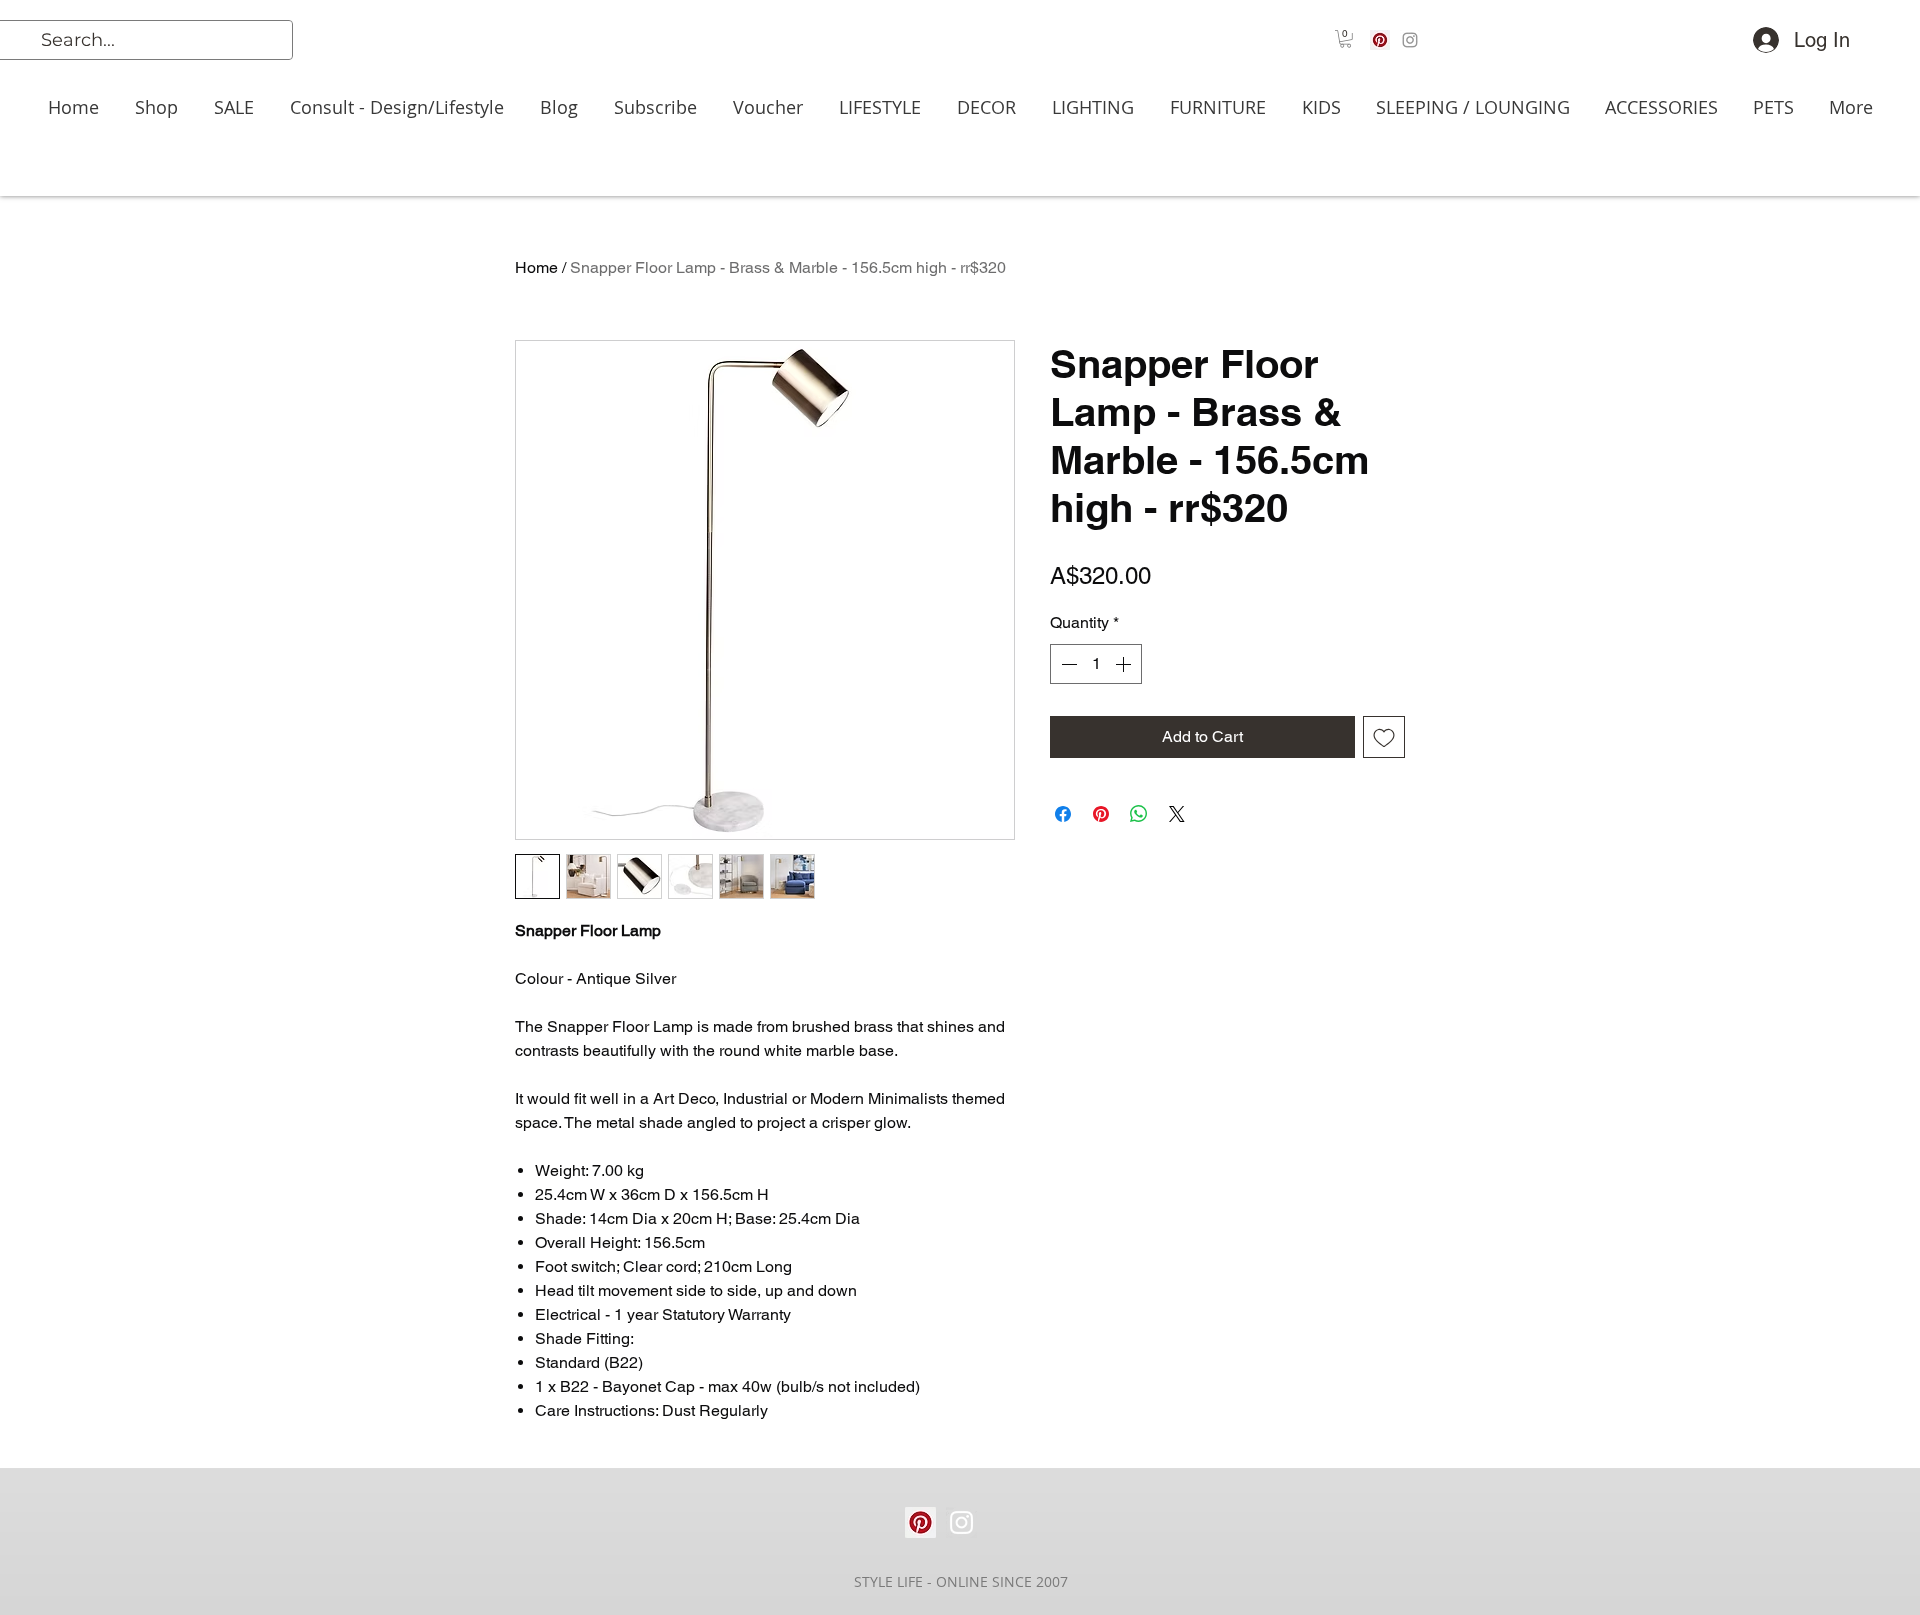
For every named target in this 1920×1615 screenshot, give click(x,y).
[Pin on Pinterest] (1101, 814)
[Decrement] (1067, 664)
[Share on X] (1177, 814)
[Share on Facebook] (1063, 814)
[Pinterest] (1380, 40)
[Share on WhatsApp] (1139, 814)
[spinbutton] (1096, 664)
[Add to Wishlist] (1384, 737)
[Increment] (1125, 664)
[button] (1345, 39)
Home (536, 267)
